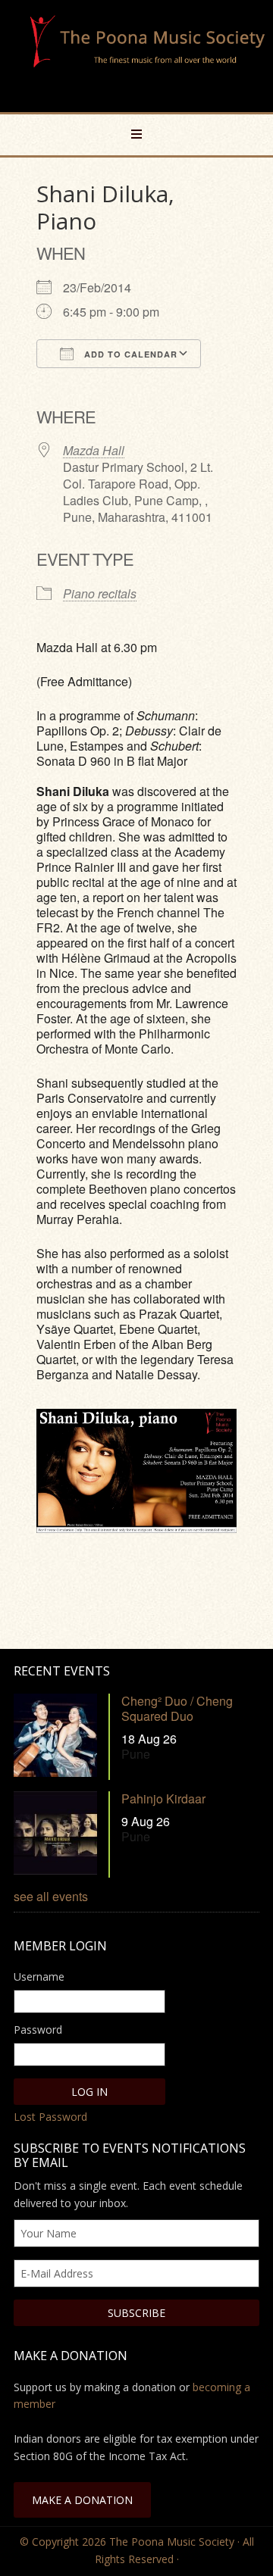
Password (38, 2030)
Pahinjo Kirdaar (163, 1799)
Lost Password (50, 2117)
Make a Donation (82, 2500)
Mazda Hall (94, 450)
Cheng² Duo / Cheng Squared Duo (177, 1708)
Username (39, 1976)
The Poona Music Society (144, 58)
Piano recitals (100, 593)
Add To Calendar (129, 354)
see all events (51, 1896)
